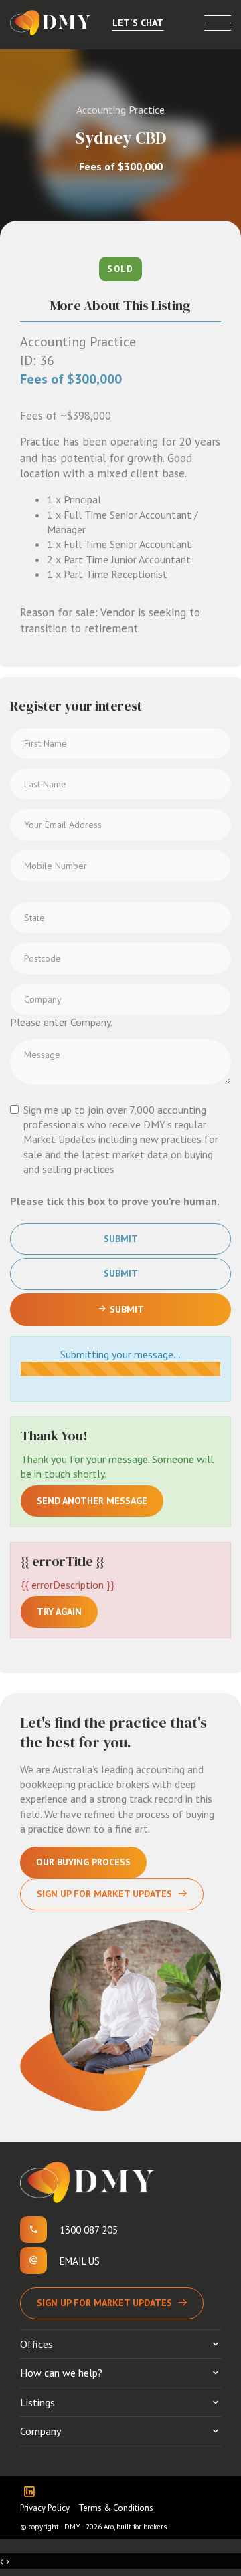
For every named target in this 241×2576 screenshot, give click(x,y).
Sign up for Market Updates (104, 2303)
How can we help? (61, 2373)
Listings (37, 2402)
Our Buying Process (83, 1862)
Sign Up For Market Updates (104, 1894)
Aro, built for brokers (135, 2527)
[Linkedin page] (32, 2493)
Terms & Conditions (116, 2508)
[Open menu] (218, 23)
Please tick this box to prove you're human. (115, 1201)
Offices (36, 2344)
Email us (80, 2261)
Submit (121, 1239)
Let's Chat (138, 23)
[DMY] (50, 23)
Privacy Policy (45, 2508)
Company (41, 2431)
